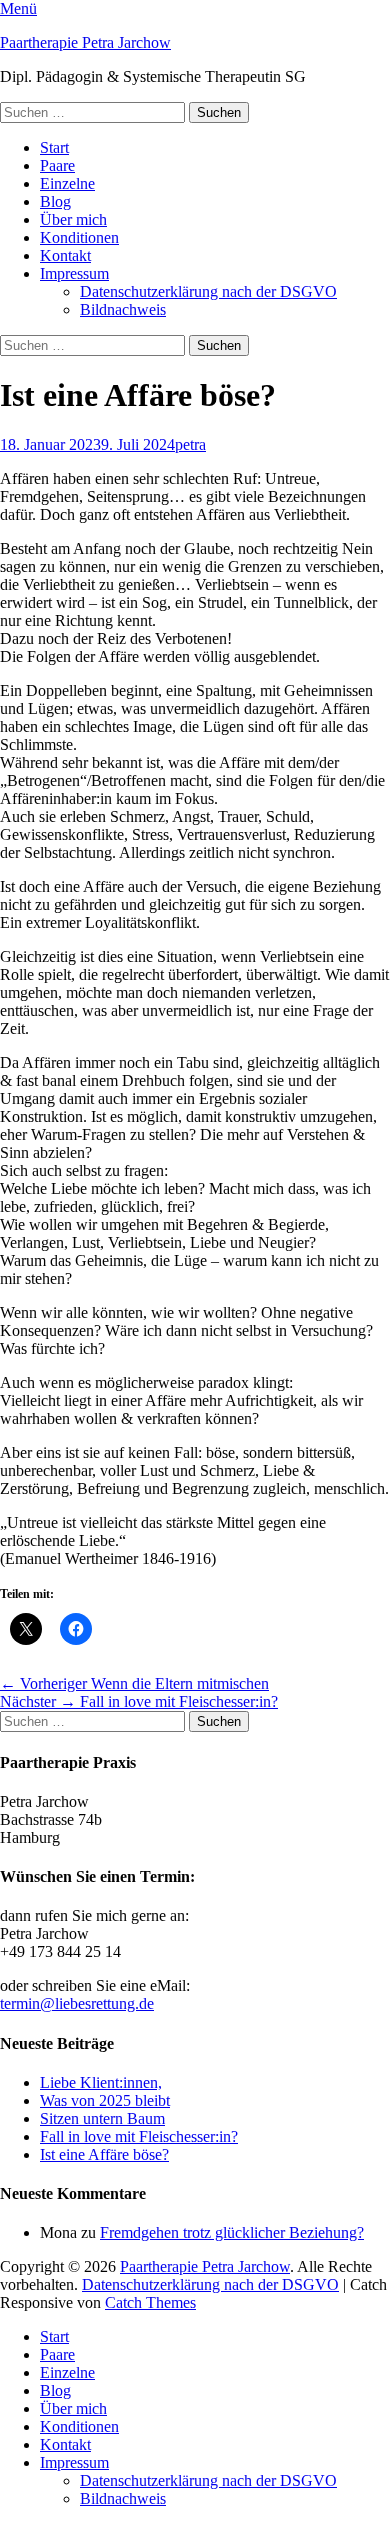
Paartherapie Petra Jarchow (85, 42)
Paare (57, 165)
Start (54, 147)
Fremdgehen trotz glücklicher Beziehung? (232, 2232)
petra (190, 444)
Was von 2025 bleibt (105, 2100)
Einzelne (67, 183)
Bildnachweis (123, 309)
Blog (55, 201)
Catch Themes (150, 2302)
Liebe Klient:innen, (101, 2082)
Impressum (74, 273)
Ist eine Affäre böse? (104, 2154)
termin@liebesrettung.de (77, 2003)
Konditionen (79, 237)
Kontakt (65, 255)
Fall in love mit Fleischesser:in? (139, 2136)
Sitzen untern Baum (102, 2118)
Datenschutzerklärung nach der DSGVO (208, 291)
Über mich (73, 219)
